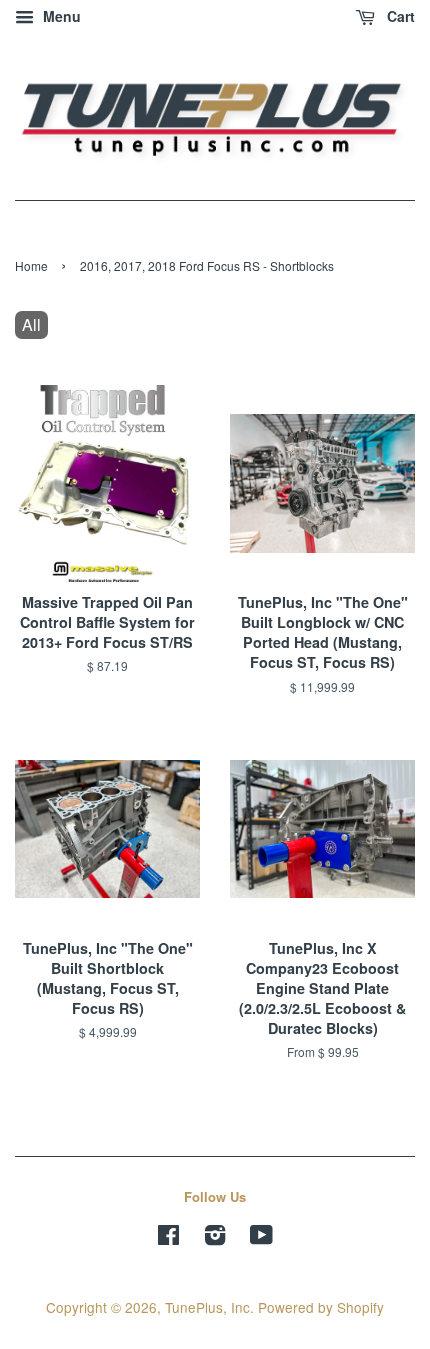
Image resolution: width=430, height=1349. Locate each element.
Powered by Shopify (321, 1307)
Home (31, 265)
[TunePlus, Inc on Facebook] (168, 1238)
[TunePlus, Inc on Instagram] (215, 1238)
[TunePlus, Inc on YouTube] (261, 1238)
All (31, 324)
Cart (399, 16)
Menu (60, 16)
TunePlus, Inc (207, 1307)
